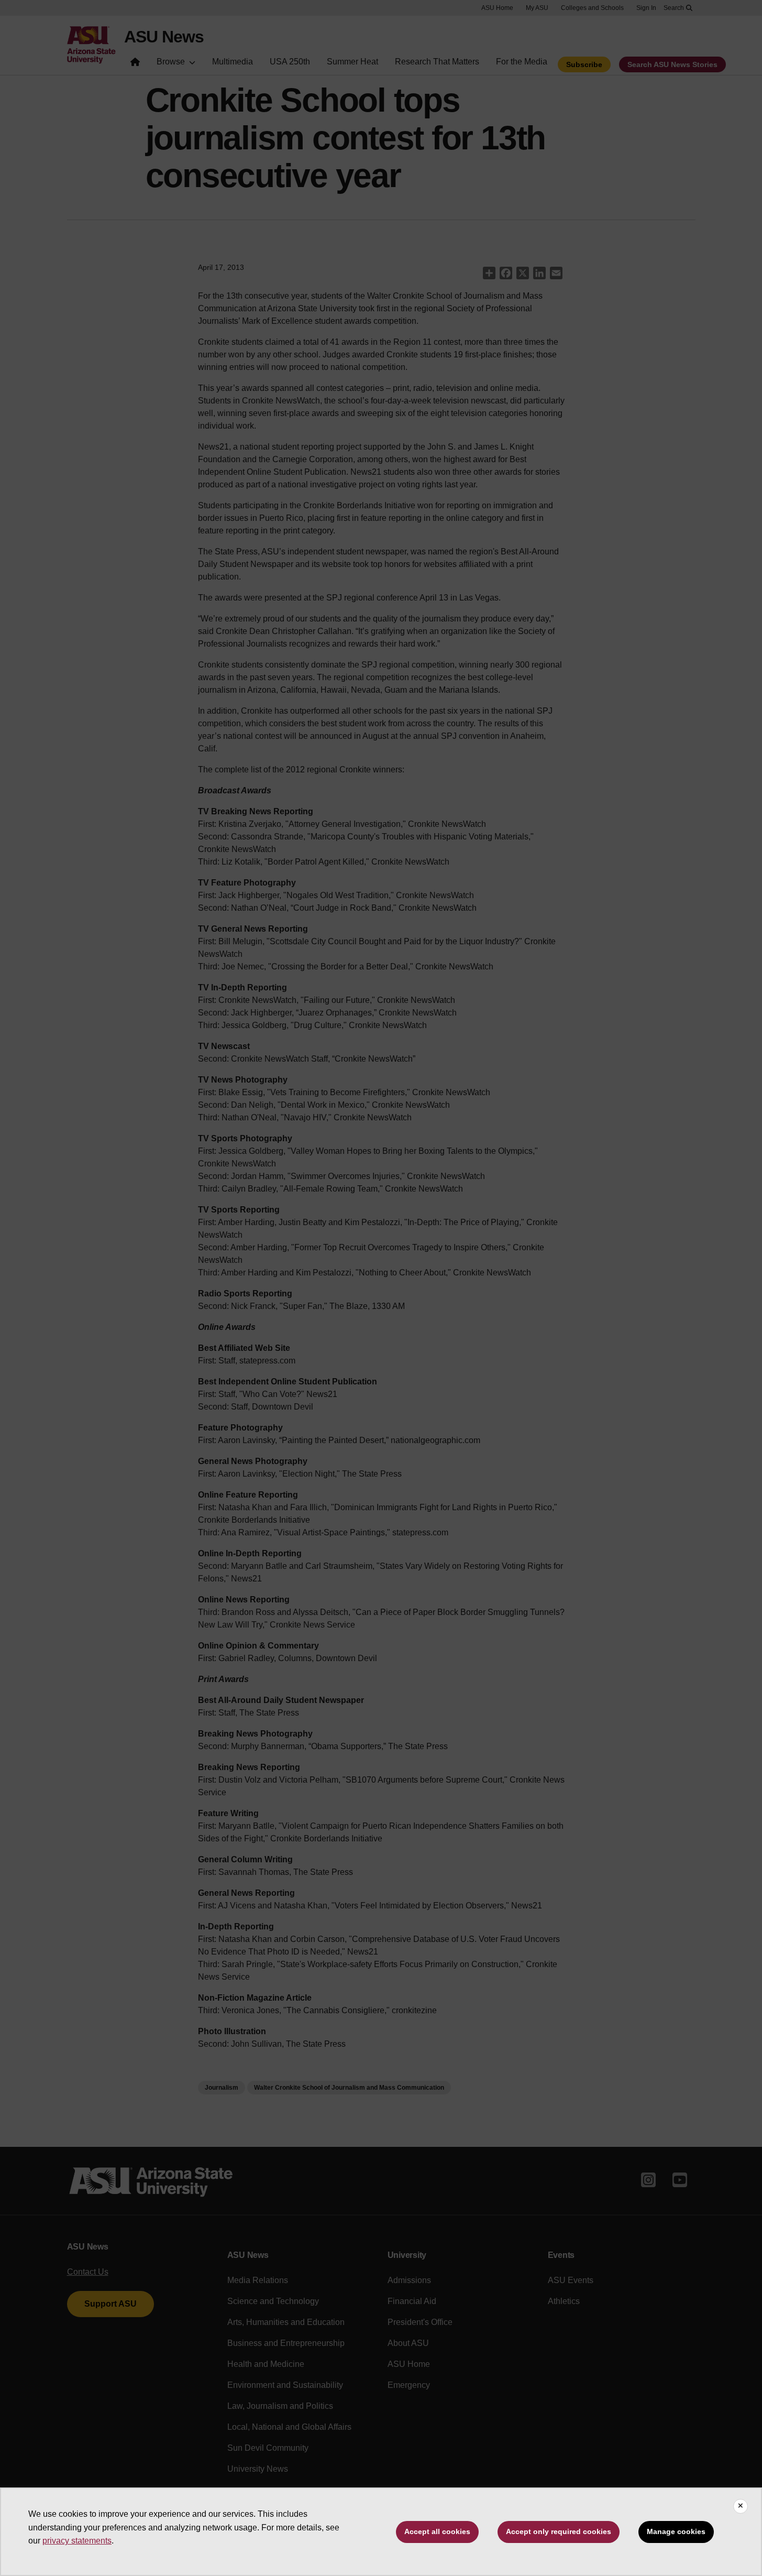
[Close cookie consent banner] (741, 2506)
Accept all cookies (437, 2531)
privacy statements (77, 2541)
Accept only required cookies (559, 2531)
